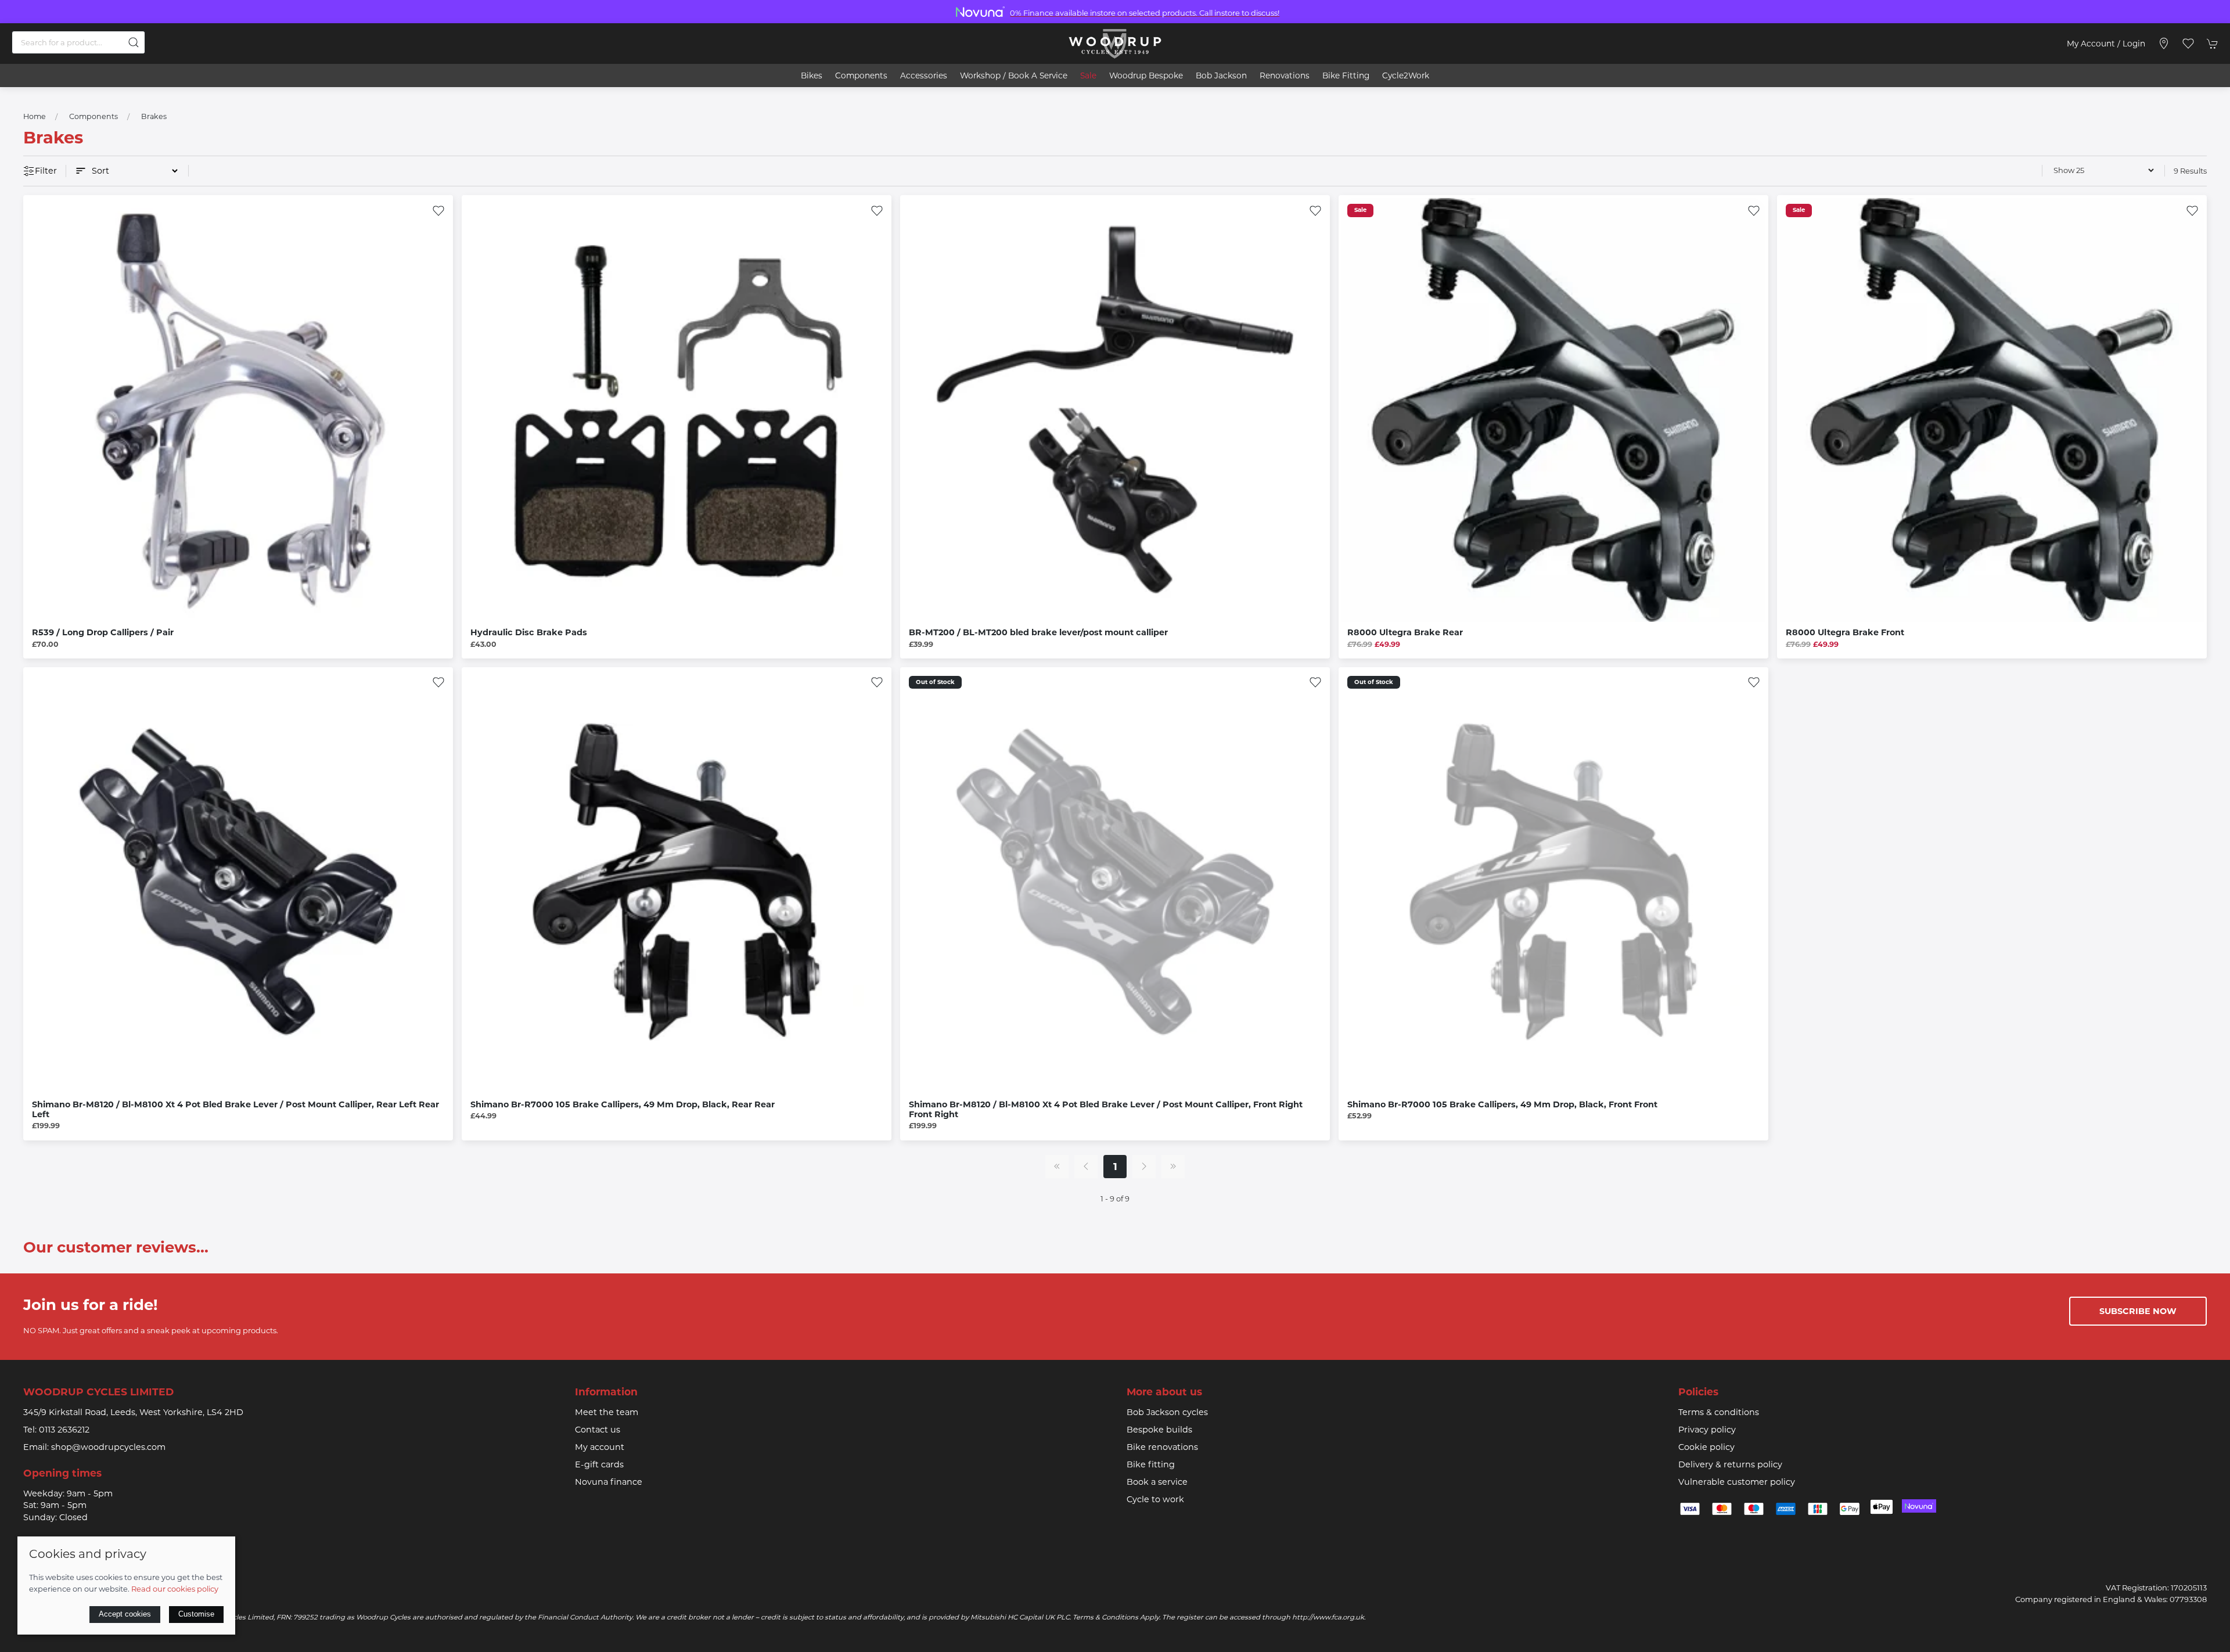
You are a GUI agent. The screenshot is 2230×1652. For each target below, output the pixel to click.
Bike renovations (1162, 1447)
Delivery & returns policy (1730, 1464)
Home (35, 116)
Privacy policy (1707, 1430)
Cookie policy (1706, 1447)
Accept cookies (125, 1614)
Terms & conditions (1719, 1412)
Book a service (1157, 1482)
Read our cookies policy (175, 1589)
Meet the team (607, 1412)
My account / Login (2106, 44)
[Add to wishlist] (438, 210)
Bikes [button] (812, 75)
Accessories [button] (924, 75)
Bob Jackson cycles (1167, 1412)
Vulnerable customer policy (1737, 1482)
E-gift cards (599, 1464)
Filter (46, 171)
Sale (1088, 75)
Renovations (1285, 75)
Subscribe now (2138, 1311)
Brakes (154, 116)
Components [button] (861, 75)
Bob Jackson (1221, 75)
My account (600, 1447)
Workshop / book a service (1014, 75)
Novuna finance (609, 1482)
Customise (196, 1614)
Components (93, 116)
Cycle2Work (1406, 75)
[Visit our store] (2164, 44)
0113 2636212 (64, 1430)
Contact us (598, 1430)
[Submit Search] (134, 42)
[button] (2188, 44)
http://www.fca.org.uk (1328, 1617)
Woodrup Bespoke (1146, 75)
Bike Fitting (1346, 75)
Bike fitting (1151, 1464)
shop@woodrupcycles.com (108, 1447)
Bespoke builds (1159, 1430)
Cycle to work (1155, 1499)
